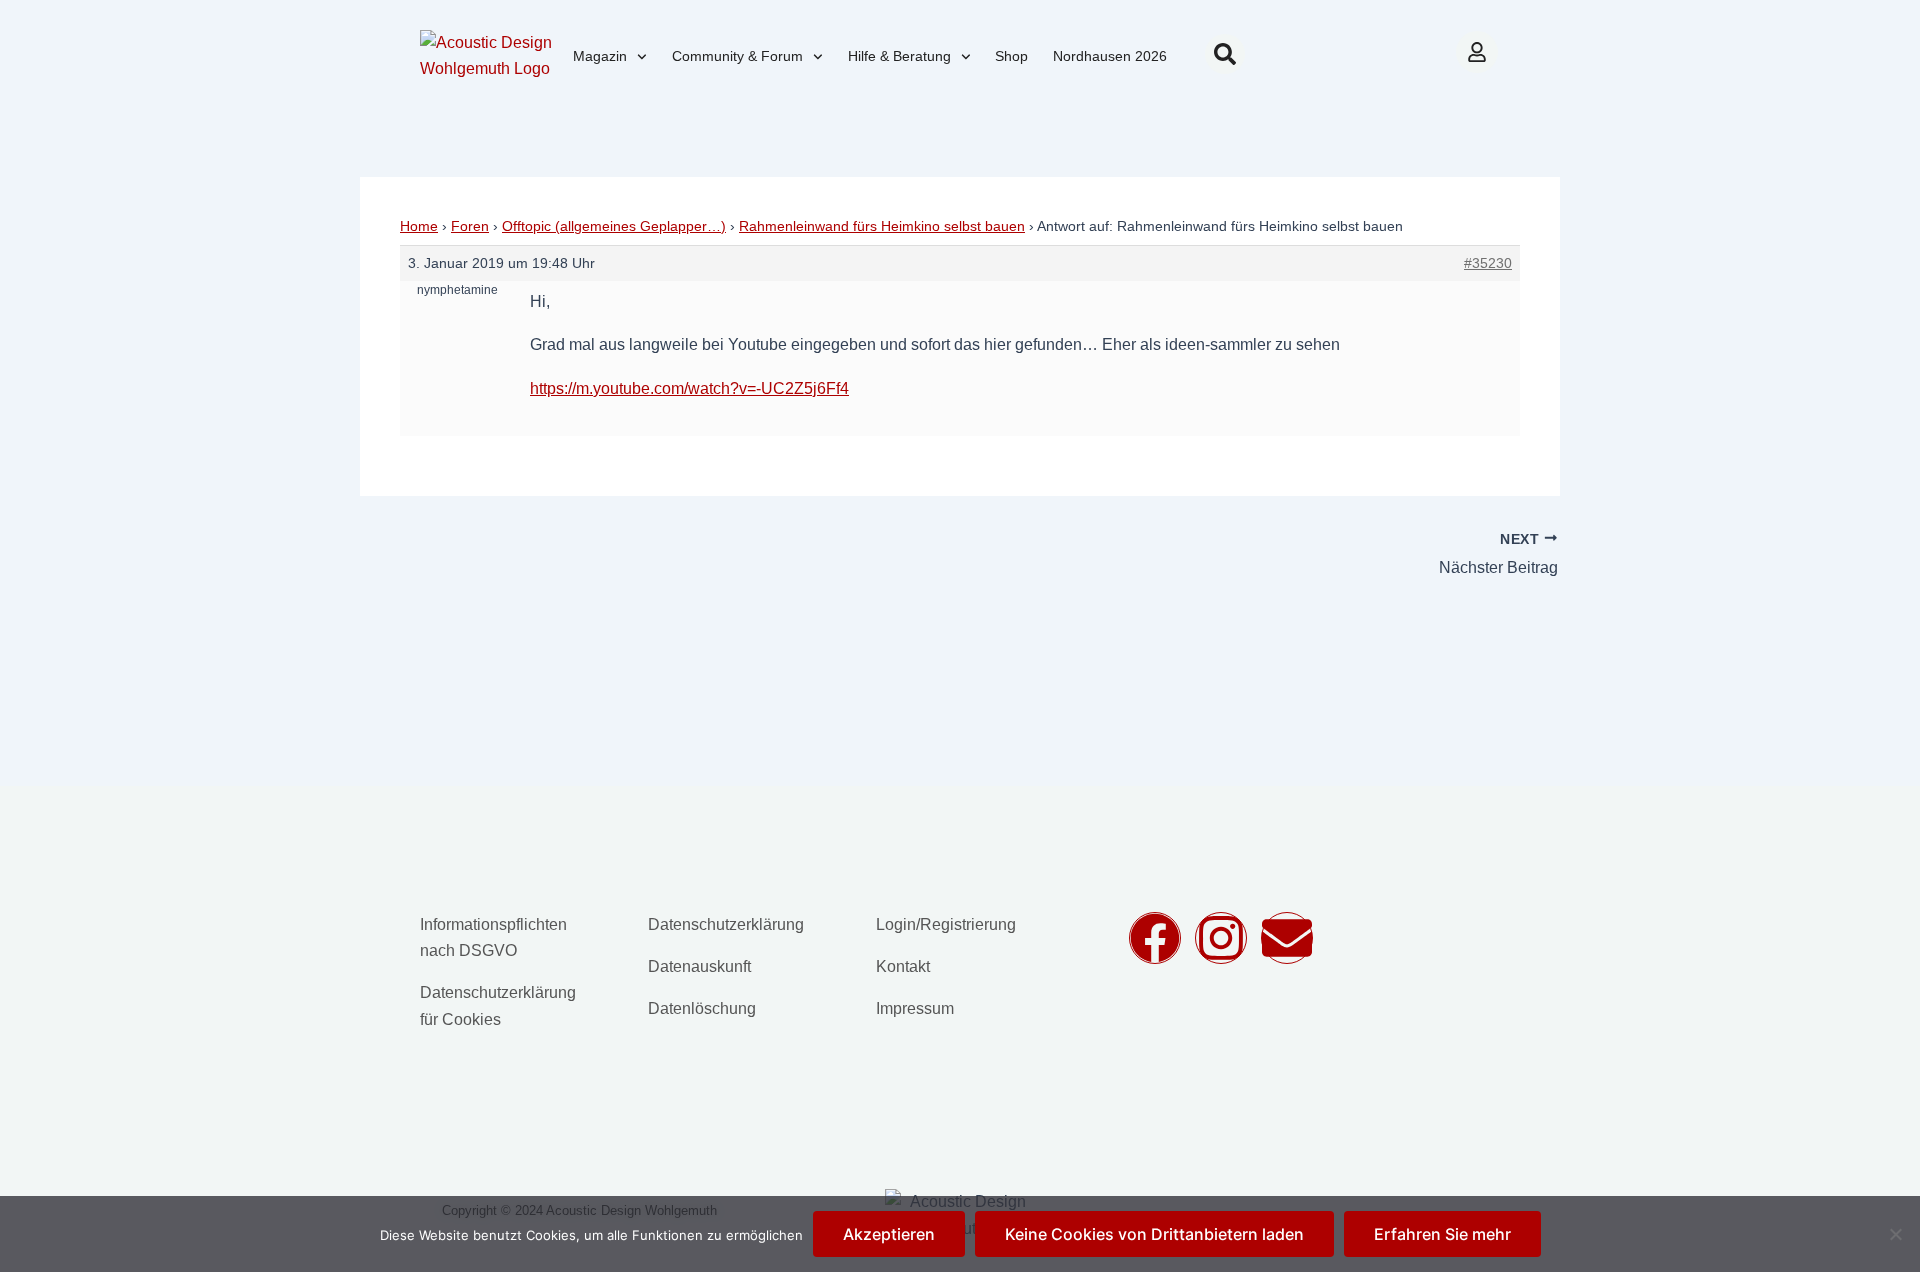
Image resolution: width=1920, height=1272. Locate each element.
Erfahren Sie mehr (1442, 1234)
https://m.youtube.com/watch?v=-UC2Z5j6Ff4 (689, 388)
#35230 (1488, 263)
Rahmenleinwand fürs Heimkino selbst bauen (882, 226)
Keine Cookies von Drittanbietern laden (1154, 1234)
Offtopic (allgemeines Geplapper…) (614, 226)
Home (419, 226)
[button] (1225, 54)
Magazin (600, 56)
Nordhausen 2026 (1110, 56)
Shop (1011, 56)
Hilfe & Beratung (899, 56)
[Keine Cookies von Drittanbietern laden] (1895, 1234)
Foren (470, 226)
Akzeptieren (889, 1234)
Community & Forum (737, 56)
